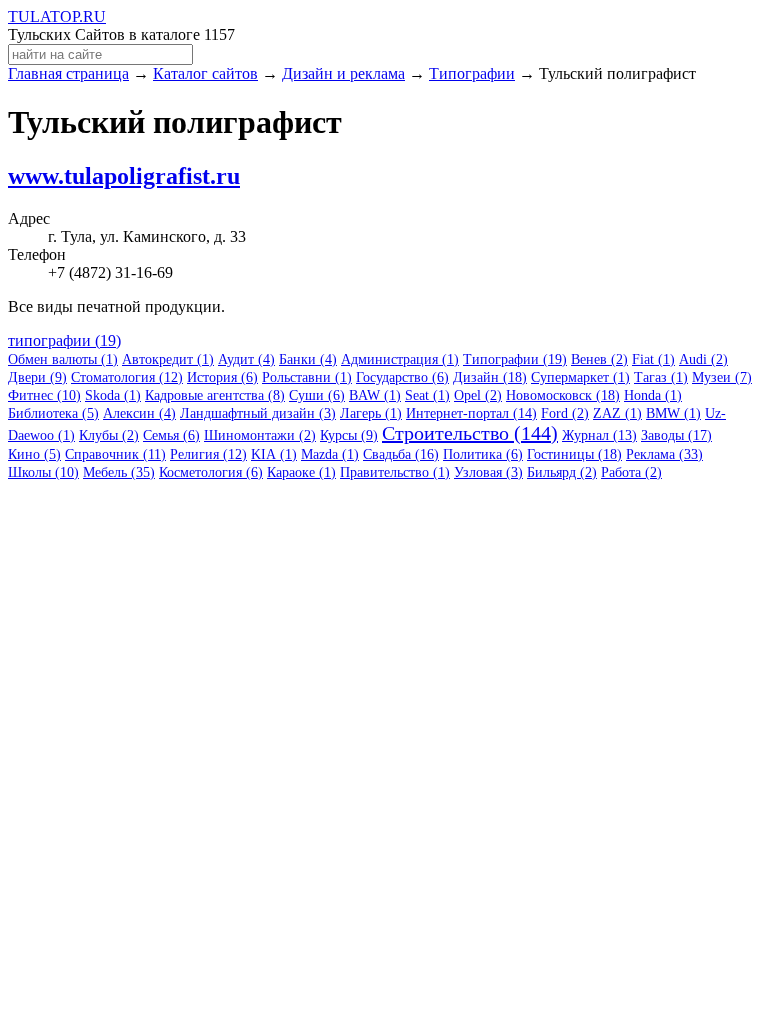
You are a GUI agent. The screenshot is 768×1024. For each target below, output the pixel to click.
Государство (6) (402, 377)
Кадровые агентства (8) (215, 395)
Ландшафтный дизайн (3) (258, 413)
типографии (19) (64, 340)
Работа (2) (631, 472)
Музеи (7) (722, 377)
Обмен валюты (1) (63, 359)
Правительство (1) (395, 472)
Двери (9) (37, 377)
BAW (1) (375, 395)
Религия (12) (208, 454)
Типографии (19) (515, 359)
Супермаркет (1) (580, 377)
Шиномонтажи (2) (260, 435)
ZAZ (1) (617, 413)
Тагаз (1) (661, 377)
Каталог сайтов (205, 73)
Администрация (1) (400, 359)
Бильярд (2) (562, 472)
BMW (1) (673, 413)
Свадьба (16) (401, 454)
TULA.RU (57, 16)
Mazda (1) (330, 454)
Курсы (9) (349, 435)
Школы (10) (43, 472)
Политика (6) (483, 454)
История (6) (222, 377)
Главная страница (68, 73)
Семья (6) (171, 435)
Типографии (472, 73)
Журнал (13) (599, 435)
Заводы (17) (676, 435)
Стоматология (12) (127, 377)
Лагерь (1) (371, 413)
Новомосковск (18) (563, 395)
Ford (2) (565, 413)
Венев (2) (599, 359)
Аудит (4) (246, 359)
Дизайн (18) (490, 377)
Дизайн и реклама (343, 73)
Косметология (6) (211, 472)
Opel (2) (478, 395)
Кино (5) (34, 454)
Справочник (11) (115, 454)
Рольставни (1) (307, 377)
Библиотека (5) (53, 413)
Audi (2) (703, 359)
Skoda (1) (113, 395)
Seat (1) (427, 395)
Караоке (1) (301, 472)
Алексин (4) (139, 413)
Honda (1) (653, 395)
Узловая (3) (488, 472)
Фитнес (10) (44, 395)
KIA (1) (274, 454)
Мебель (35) (119, 472)
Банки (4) (308, 359)
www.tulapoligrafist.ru (124, 176)
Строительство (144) (470, 433)
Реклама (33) (664, 454)
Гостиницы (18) (574, 454)
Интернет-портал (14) (471, 413)
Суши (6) (317, 395)
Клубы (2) (109, 435)
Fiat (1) (653, 359)
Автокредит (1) (168, 359)
